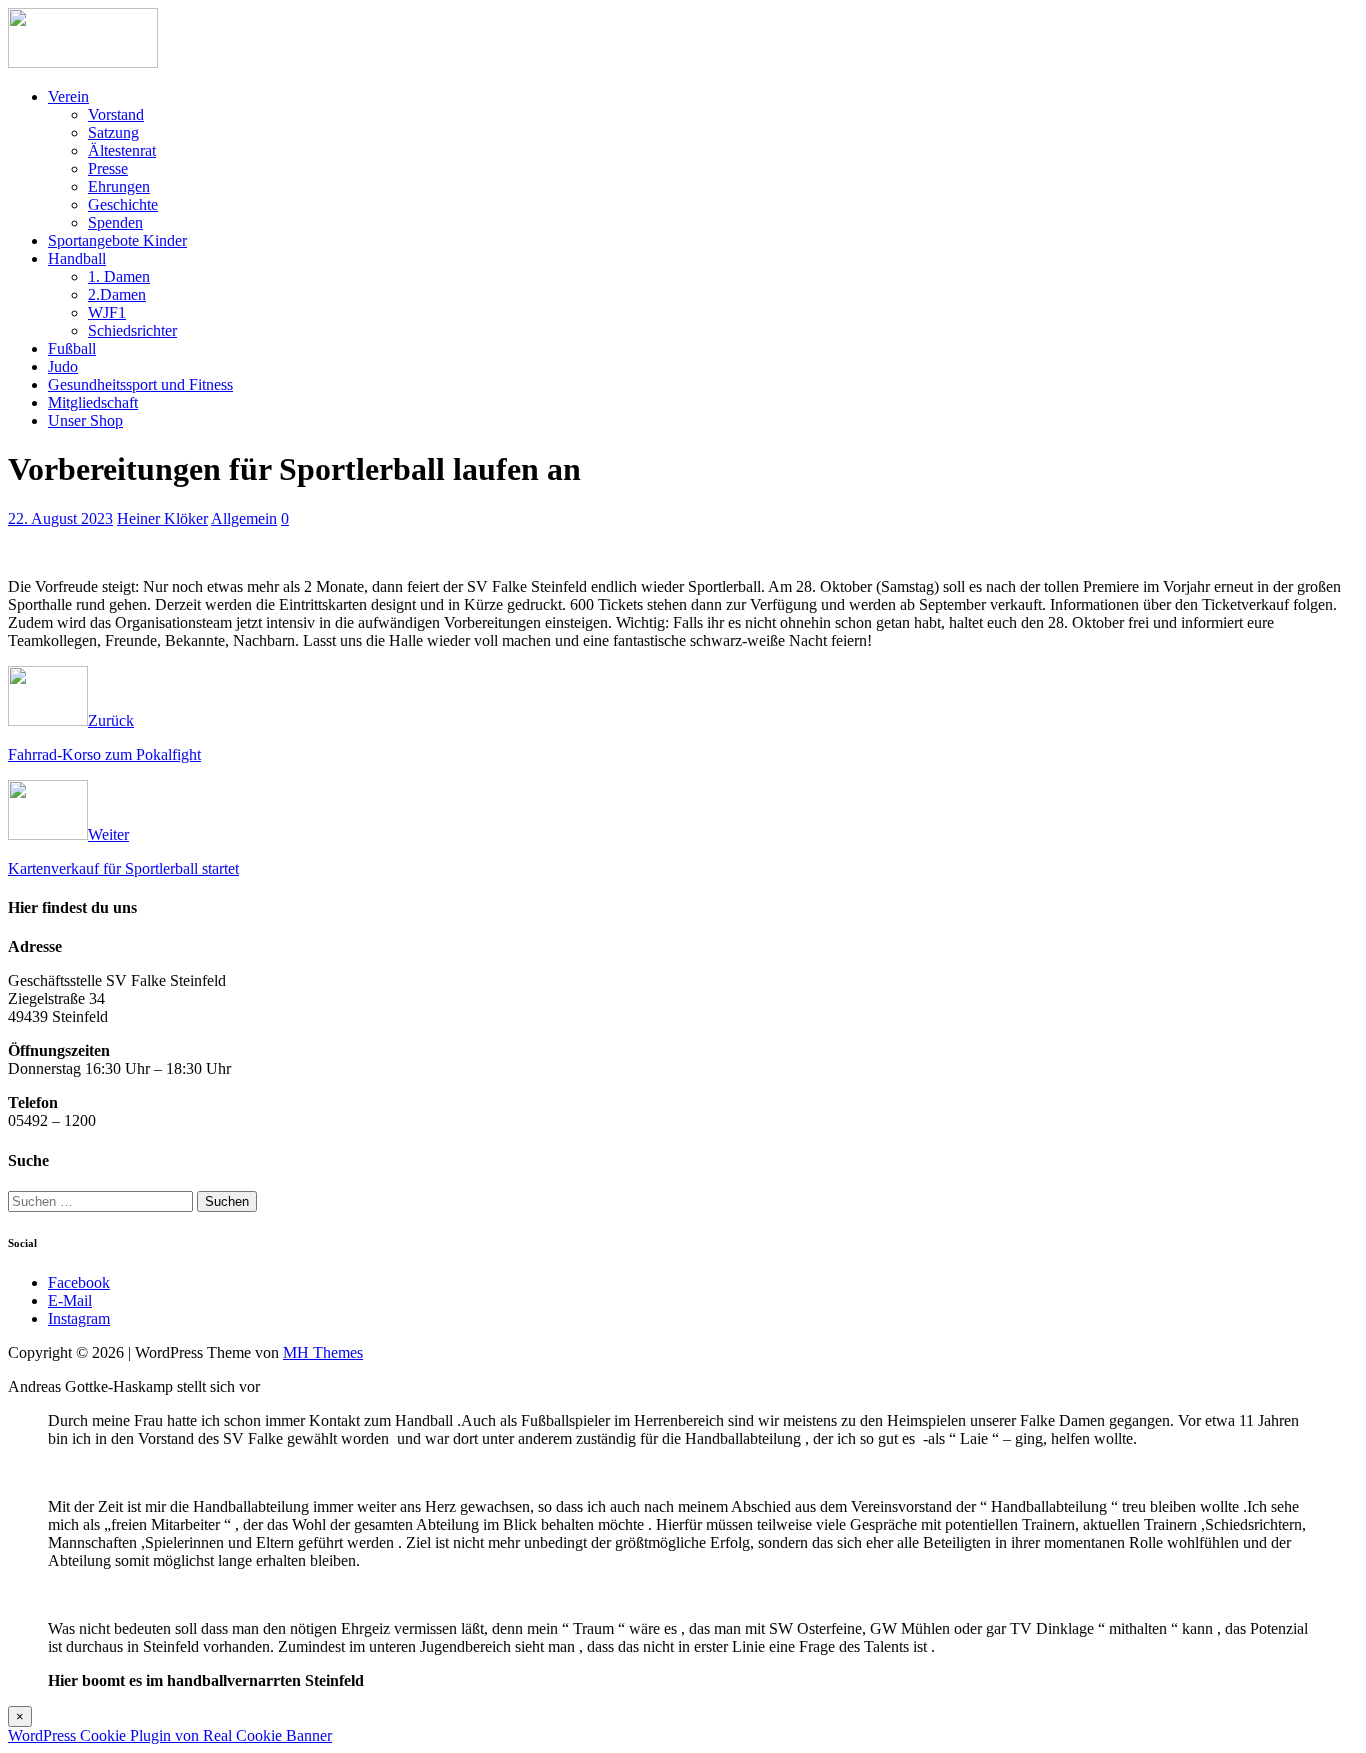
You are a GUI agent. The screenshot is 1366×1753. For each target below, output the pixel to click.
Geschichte (123, 204)
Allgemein (244, 518)
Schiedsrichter (132, 330)
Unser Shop (85, 420)
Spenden (115, 222)
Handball (77, 258)
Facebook (79, 1282)
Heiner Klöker (162, 518)
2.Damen (117, 294)
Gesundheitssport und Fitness (140, 384)
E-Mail (70, 1300)
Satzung (113, 132)
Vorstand (116, 114)
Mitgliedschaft (93, 402)
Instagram (79, 1318)
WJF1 (107, 312)
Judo (63, 366)
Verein (68, 96)
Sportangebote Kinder (117, 240)
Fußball (72, 348)
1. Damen (119, 276)
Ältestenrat (122, 150)
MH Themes (323, 1352)
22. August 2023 (60, 518)
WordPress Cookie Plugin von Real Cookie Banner (170, 1735)
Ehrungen (119, 186)
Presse (108, 168)
